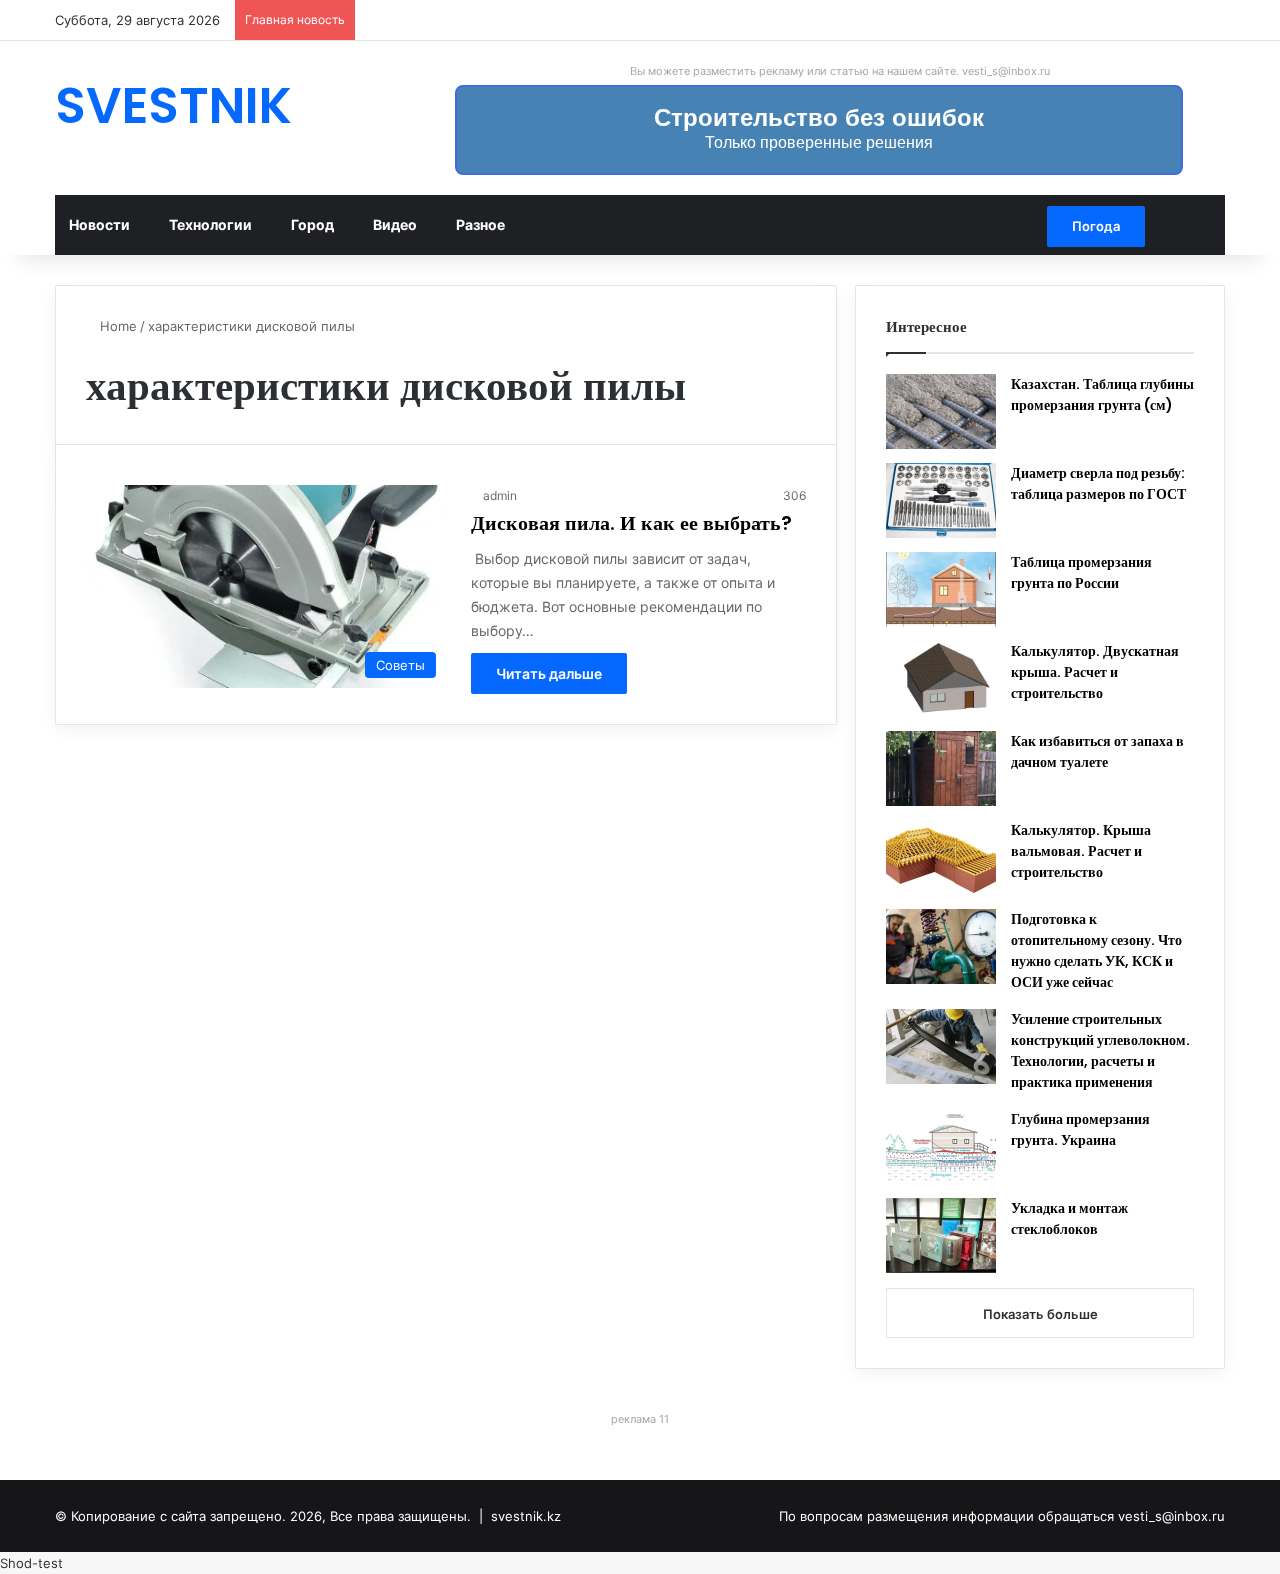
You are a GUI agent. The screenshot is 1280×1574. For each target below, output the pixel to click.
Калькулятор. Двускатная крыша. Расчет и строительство (1095, 672)
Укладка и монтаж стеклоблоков (1069, 1218)
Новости (99, 224)
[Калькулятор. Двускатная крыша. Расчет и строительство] (941, 679)
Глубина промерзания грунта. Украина (1080, 1129)
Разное (480, 224)
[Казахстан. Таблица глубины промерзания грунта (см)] (941, 411)
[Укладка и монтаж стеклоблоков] (941, 1235)
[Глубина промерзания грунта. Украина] (941, 1146)
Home (116, 326)
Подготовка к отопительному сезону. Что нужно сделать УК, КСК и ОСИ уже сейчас (1096, 950)
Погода (1096, 226)
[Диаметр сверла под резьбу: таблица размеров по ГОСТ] (941, 500)
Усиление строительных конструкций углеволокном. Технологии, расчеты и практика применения (1100, 1050)
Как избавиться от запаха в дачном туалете (1097, 751)
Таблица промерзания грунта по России (1081, 572)
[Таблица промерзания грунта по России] (941, 589)
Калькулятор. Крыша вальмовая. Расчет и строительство (1081, 851)
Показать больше (1040, 1314)
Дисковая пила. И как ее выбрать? (631, 523)
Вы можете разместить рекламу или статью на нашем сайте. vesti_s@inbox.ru (840, 71)
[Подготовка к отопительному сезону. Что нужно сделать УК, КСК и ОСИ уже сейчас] (941, 946)
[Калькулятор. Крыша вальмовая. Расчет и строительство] (941, 857)
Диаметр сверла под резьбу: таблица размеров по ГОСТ (1098, 483)
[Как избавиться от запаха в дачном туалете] (941, 768)
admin (500, 495)
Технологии (210, 224)
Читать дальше (549, 673)
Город (312, 224)
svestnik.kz (526, 1516)
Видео (395, 224)
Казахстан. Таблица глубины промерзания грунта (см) (1102, 394)
